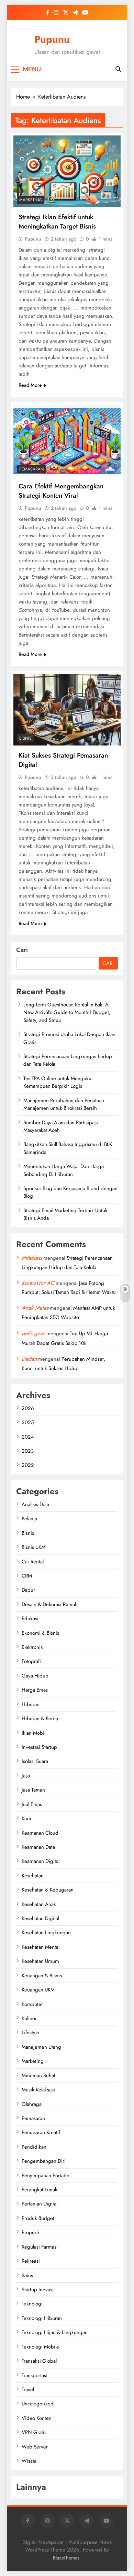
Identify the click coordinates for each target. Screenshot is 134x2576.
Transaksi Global (39, 2361)
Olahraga (32, 2104)
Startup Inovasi (38, 2290)
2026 (28, 1408)
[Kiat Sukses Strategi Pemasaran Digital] (67, 710)
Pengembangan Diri (44, 2161)
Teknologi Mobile (40, 2347)
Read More (30, 385)
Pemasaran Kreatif (41, 2132)
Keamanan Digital (41, 1861)
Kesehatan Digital (40, 1918)
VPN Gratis (34, 2432)
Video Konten (37, 2418)
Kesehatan (33, 1876)
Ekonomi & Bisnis (40, 1633)
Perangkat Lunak (40, 2190)
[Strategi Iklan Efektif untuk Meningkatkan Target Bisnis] (67, 171)
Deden (29, 1359)
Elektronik (32, 1647)
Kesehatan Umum (40, 1961)
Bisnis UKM (33, 1547)
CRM (27, 1576)
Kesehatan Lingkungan (46, 1933)
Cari (22, 950)
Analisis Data (35, 1504)
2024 (28, 1437)
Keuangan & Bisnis (42, 1976)
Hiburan (31, 1704)
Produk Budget (38, 2218)
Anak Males (35, 1308)
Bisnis (25, 738)
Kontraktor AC (38, 1283)
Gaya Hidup (35, 1676)
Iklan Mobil (33, 1733)
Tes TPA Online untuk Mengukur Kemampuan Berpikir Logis (58, 1082)
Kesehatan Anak (39, 1904)
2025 (28, 1422)
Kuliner (29, 2018)
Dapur (28, 1590)
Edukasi (30, 1619)
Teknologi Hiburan (42, 2318)
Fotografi (31, 1661)
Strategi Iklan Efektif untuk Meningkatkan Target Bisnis (57, 222)
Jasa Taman (33, 1790)
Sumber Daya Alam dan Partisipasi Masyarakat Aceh (61, 1126)
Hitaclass (32, 1258)
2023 (28, 1451)
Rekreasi (31, 2261)
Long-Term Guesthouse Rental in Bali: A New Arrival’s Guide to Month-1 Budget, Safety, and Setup (67, 1012)
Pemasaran (31, 469)
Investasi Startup (39, 1747)
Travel (28, 2390)
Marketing (31, 200)
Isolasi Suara (35, 1761)
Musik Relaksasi (38, 2090)
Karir (27, 1818)
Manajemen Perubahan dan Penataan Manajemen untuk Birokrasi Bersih (64, 1104)
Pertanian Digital (40, 2204)
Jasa (26, 1776)
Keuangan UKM (38, 1990)
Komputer (32, 2004)
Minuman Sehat (38, 2076)
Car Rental (33, 1562)
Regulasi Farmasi (40, 2247)
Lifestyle (30, 2032)
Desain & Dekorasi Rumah (50, 1604)
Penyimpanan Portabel (46, 2176)
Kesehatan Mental (41, 1947)
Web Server (35, 2447)
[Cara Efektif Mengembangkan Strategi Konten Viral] (67, 440)
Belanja (29, 1519)
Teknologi (32, 2304)
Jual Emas (32, 1804)
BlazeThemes (66, 2558)
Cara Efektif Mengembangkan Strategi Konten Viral (61, 491)
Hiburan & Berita (40, 1718)
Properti (30, 2232)
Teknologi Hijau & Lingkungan (55, 2332)
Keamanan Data (38, 1847)
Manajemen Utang (41, 2047)
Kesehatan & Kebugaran (48, 1890)
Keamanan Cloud (40, 1833)
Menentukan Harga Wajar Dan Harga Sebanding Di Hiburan (64, 1170)
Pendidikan (34, 2147)
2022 (28, 1465)
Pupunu (52, 39)
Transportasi (35, 2375)
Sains (27, 2275)
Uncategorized (38, 2404)
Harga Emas (35, 1690)
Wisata (29, 2461)
